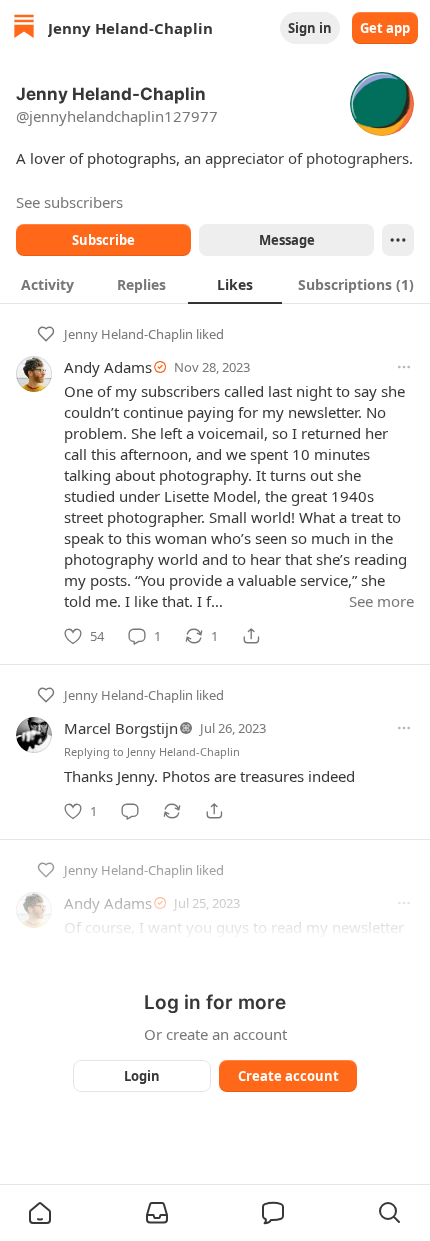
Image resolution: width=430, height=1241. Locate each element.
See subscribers (69, 202)
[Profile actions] (398, 240)
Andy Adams (108, 367)
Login (142, 1076)
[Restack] (172, 811)
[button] (40, 1213)
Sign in (310, 28)
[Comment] (130, 811)
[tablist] (215, 284)
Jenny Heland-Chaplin (128, 334)
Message (287, 240)
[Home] (24, 28)
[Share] (251, 636)
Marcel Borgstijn (121, 728)
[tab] (47, 284)
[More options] (404, 367)
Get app (385, 28)
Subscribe (103, 240)
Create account (288, 1076)
